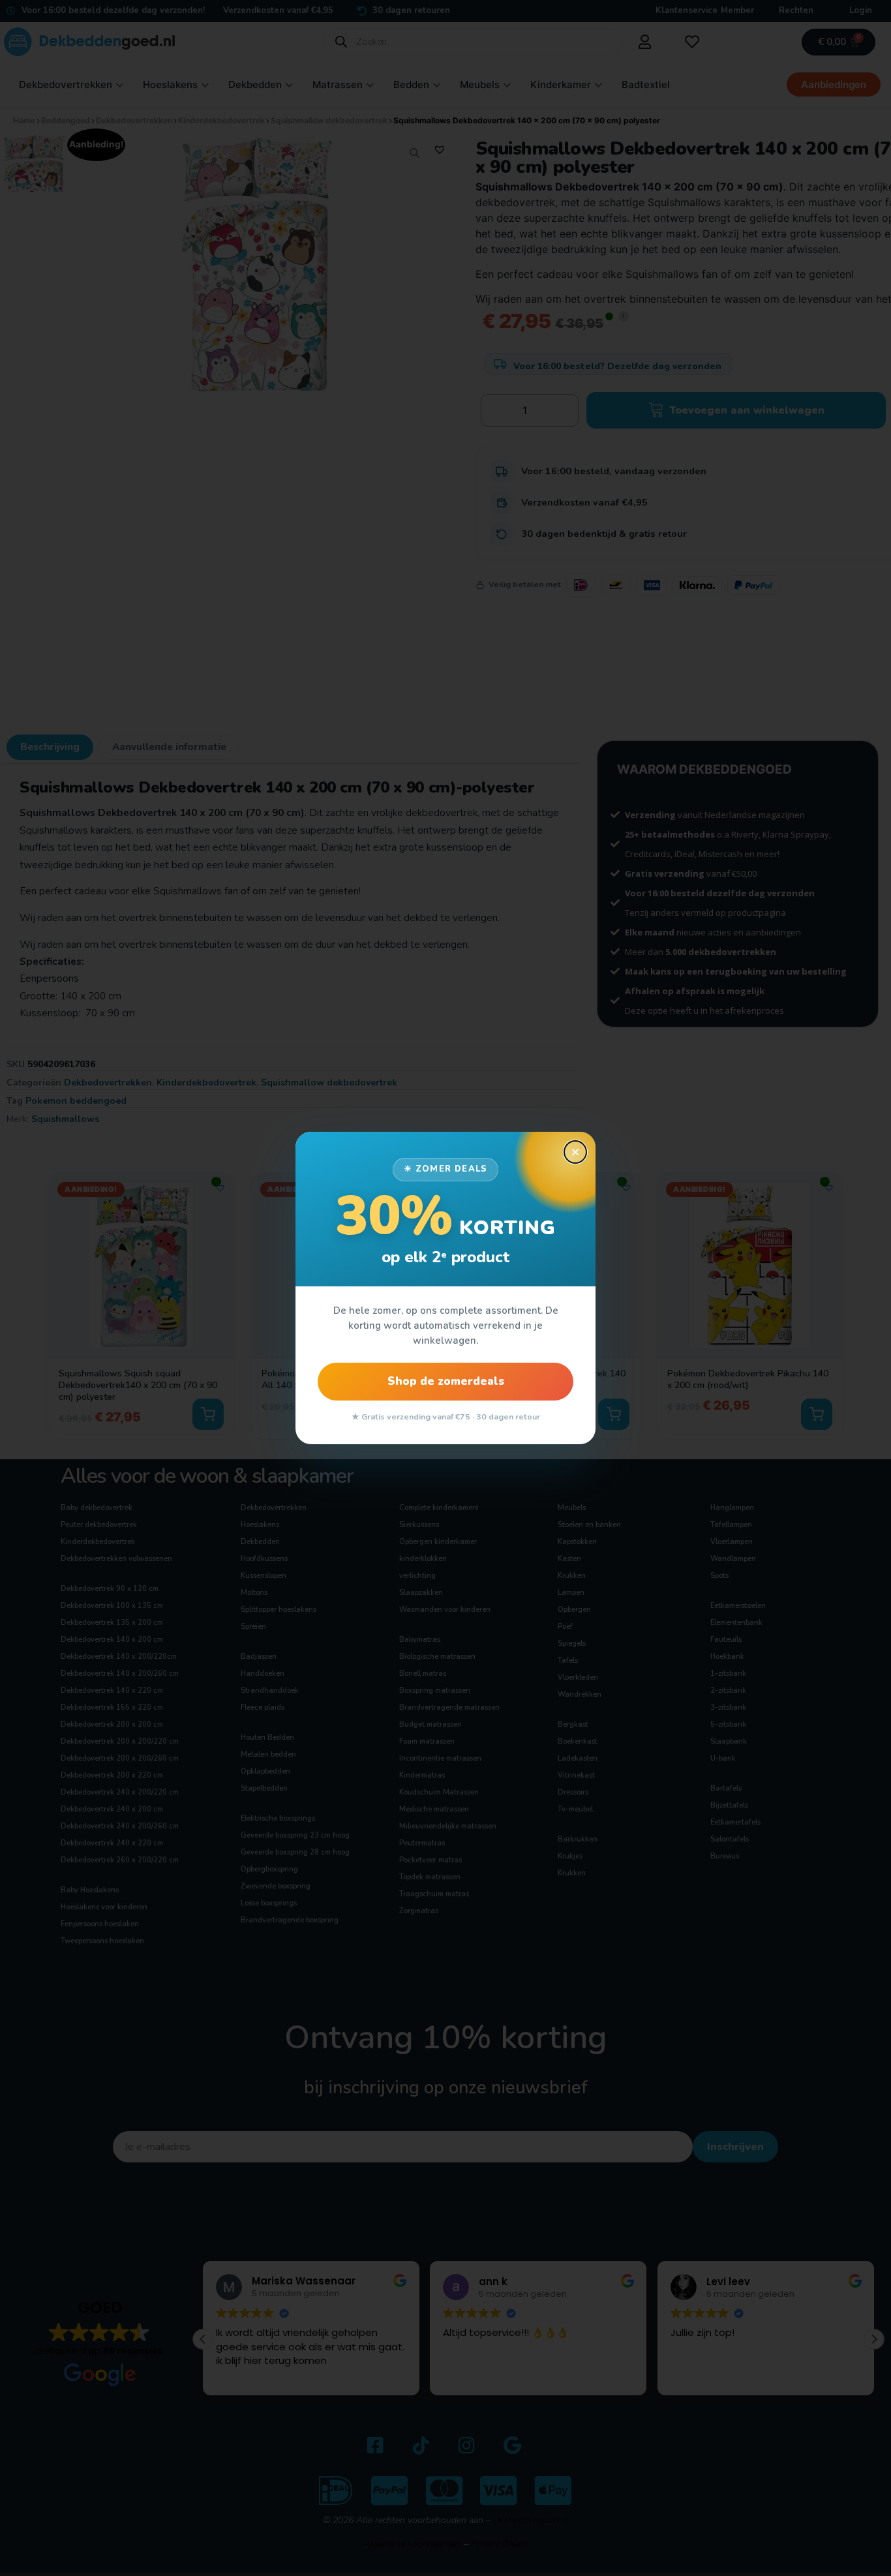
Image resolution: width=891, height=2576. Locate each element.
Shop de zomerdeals (446, 1381)
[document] (445, 1288)
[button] (575, 1152)
